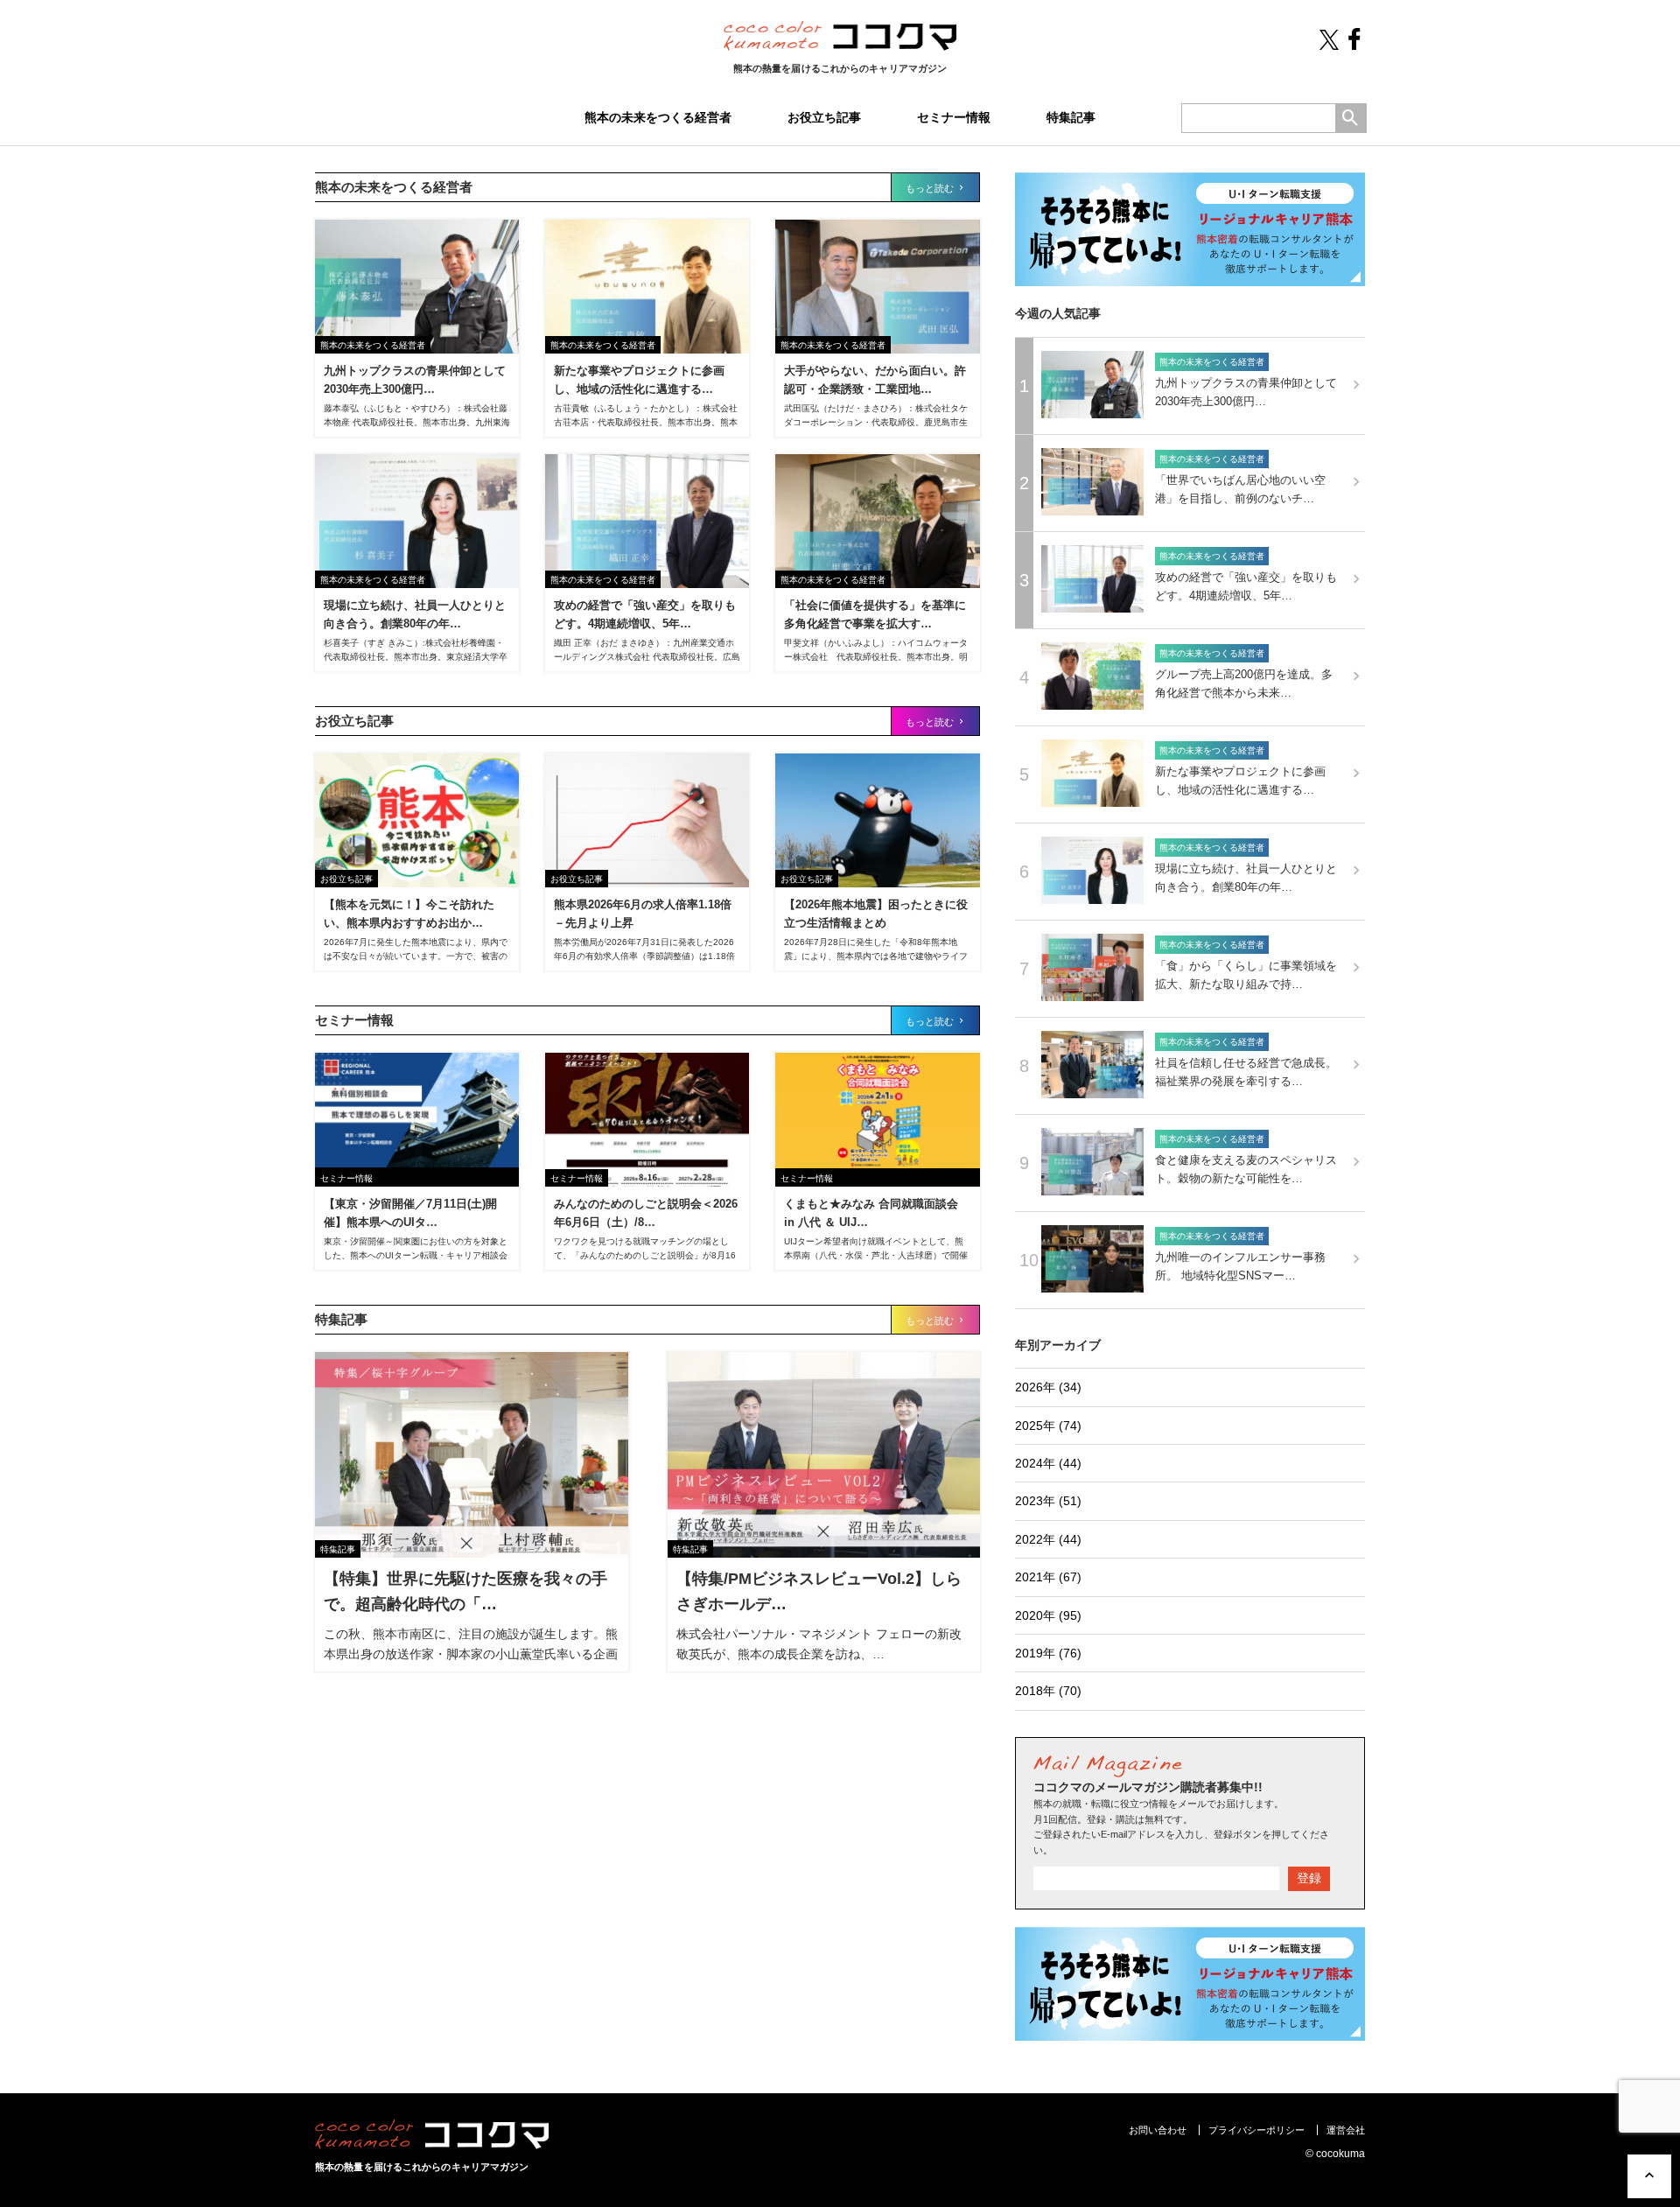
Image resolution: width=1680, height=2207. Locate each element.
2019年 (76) (1048, 1653)
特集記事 (1071, 117)
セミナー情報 (954, 117)
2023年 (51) (1048, 1501)
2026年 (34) (1048, 1387)
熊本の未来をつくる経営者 (658, 117)
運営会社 (1346, 2130)
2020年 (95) (1048, 1615)
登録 (1309, 1878)
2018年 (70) (1048, 1691)
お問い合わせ (1158, 2130)
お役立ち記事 (824, 117)
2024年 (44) (1048, 1463)
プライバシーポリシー (1256, 2130)
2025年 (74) (1048, 1426)
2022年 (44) (1048, 1539)
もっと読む (931, 188)
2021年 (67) (1048, 1577)
